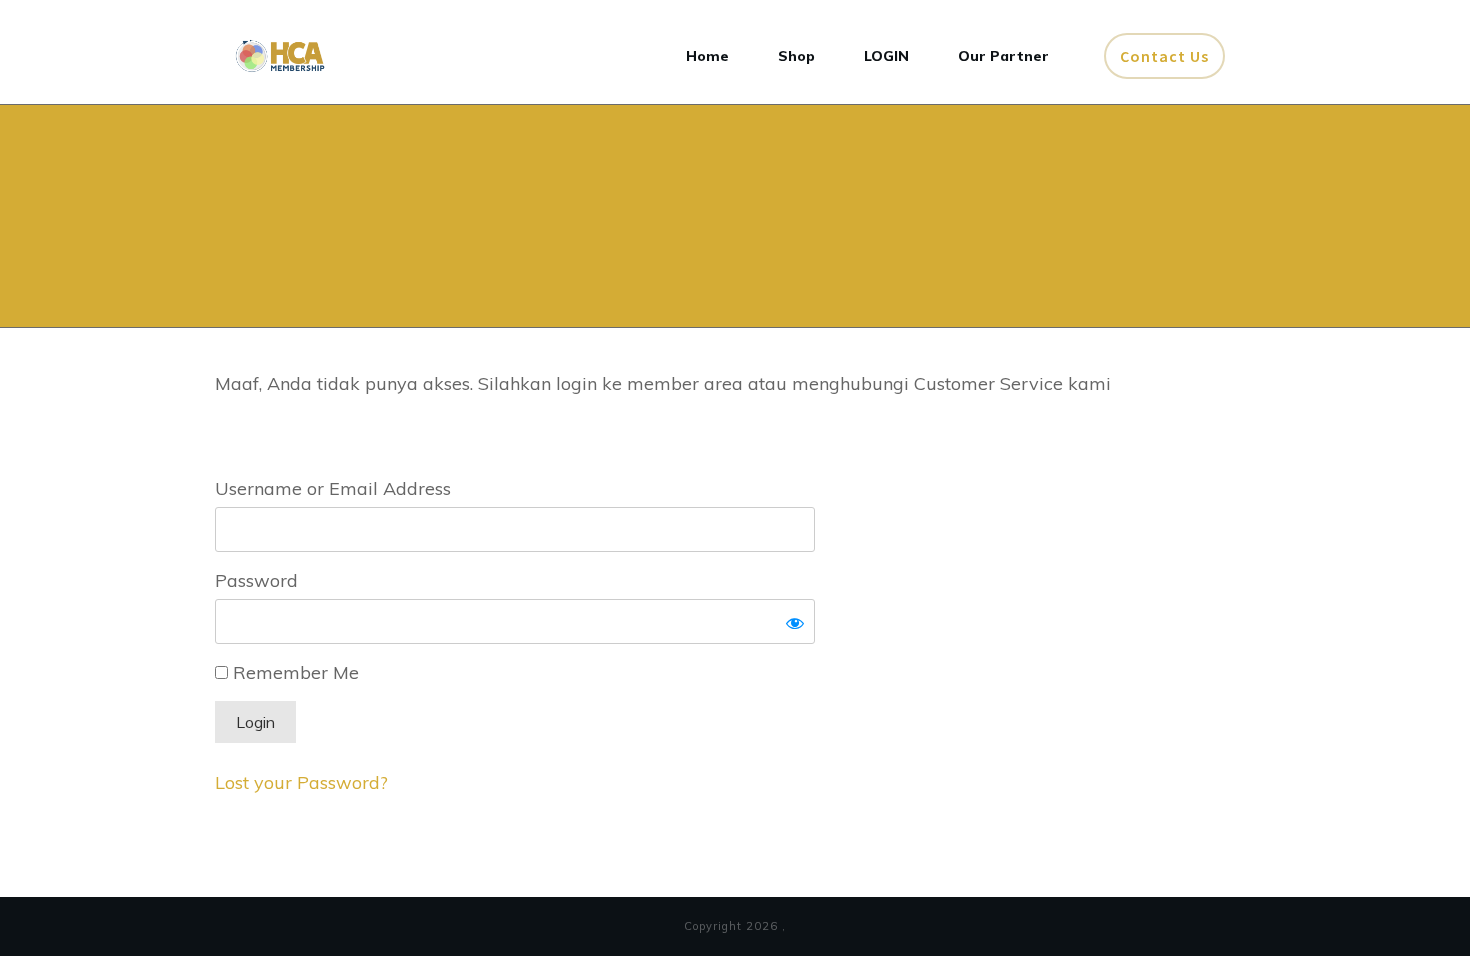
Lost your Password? (301, 782)
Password (256, 580)
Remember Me (293, 672)
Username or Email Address (333, 488)
